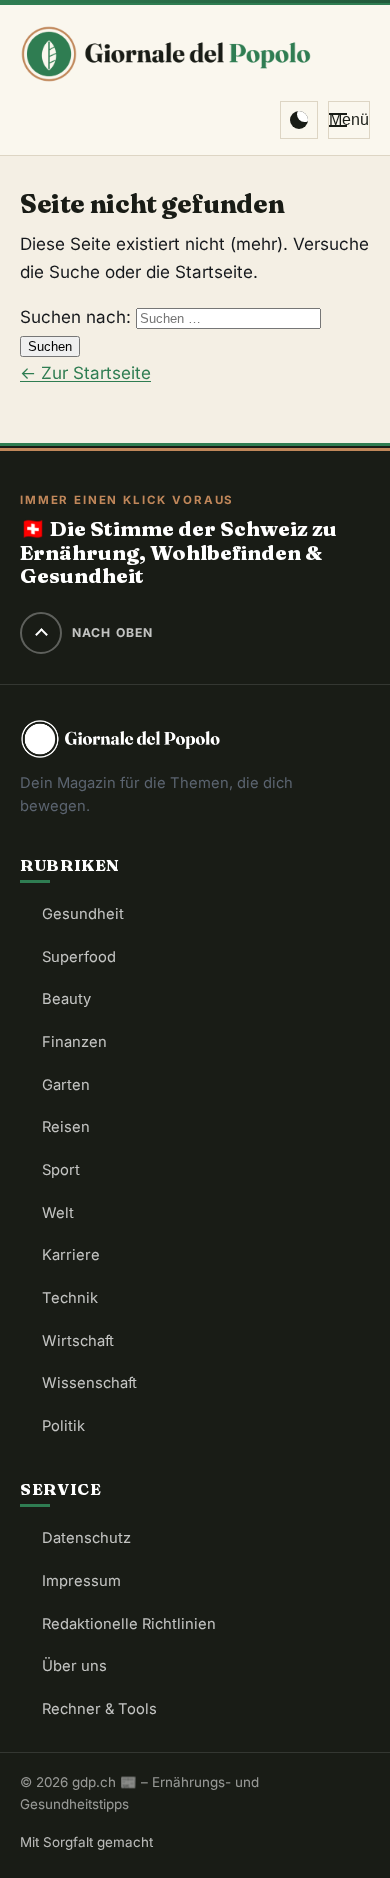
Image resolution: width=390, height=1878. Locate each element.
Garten (66, 1085)
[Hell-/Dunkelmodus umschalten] (299, 120)
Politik (63, 1426)
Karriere (71, 1255)
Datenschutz (86, 1538)
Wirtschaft (78, 1341)
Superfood (79, 957)
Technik (70, 1298)
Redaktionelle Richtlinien (129, 1624)
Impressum (81, 1581)
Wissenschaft (89, 1383)
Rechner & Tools (99, 1709)
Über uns (74, 1666)
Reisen (66, 1127)
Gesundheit (83, 914)
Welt (58, 1213)
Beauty (66, 999)
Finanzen (74, 1042)
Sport (61, 1170)
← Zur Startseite (85, 373)
